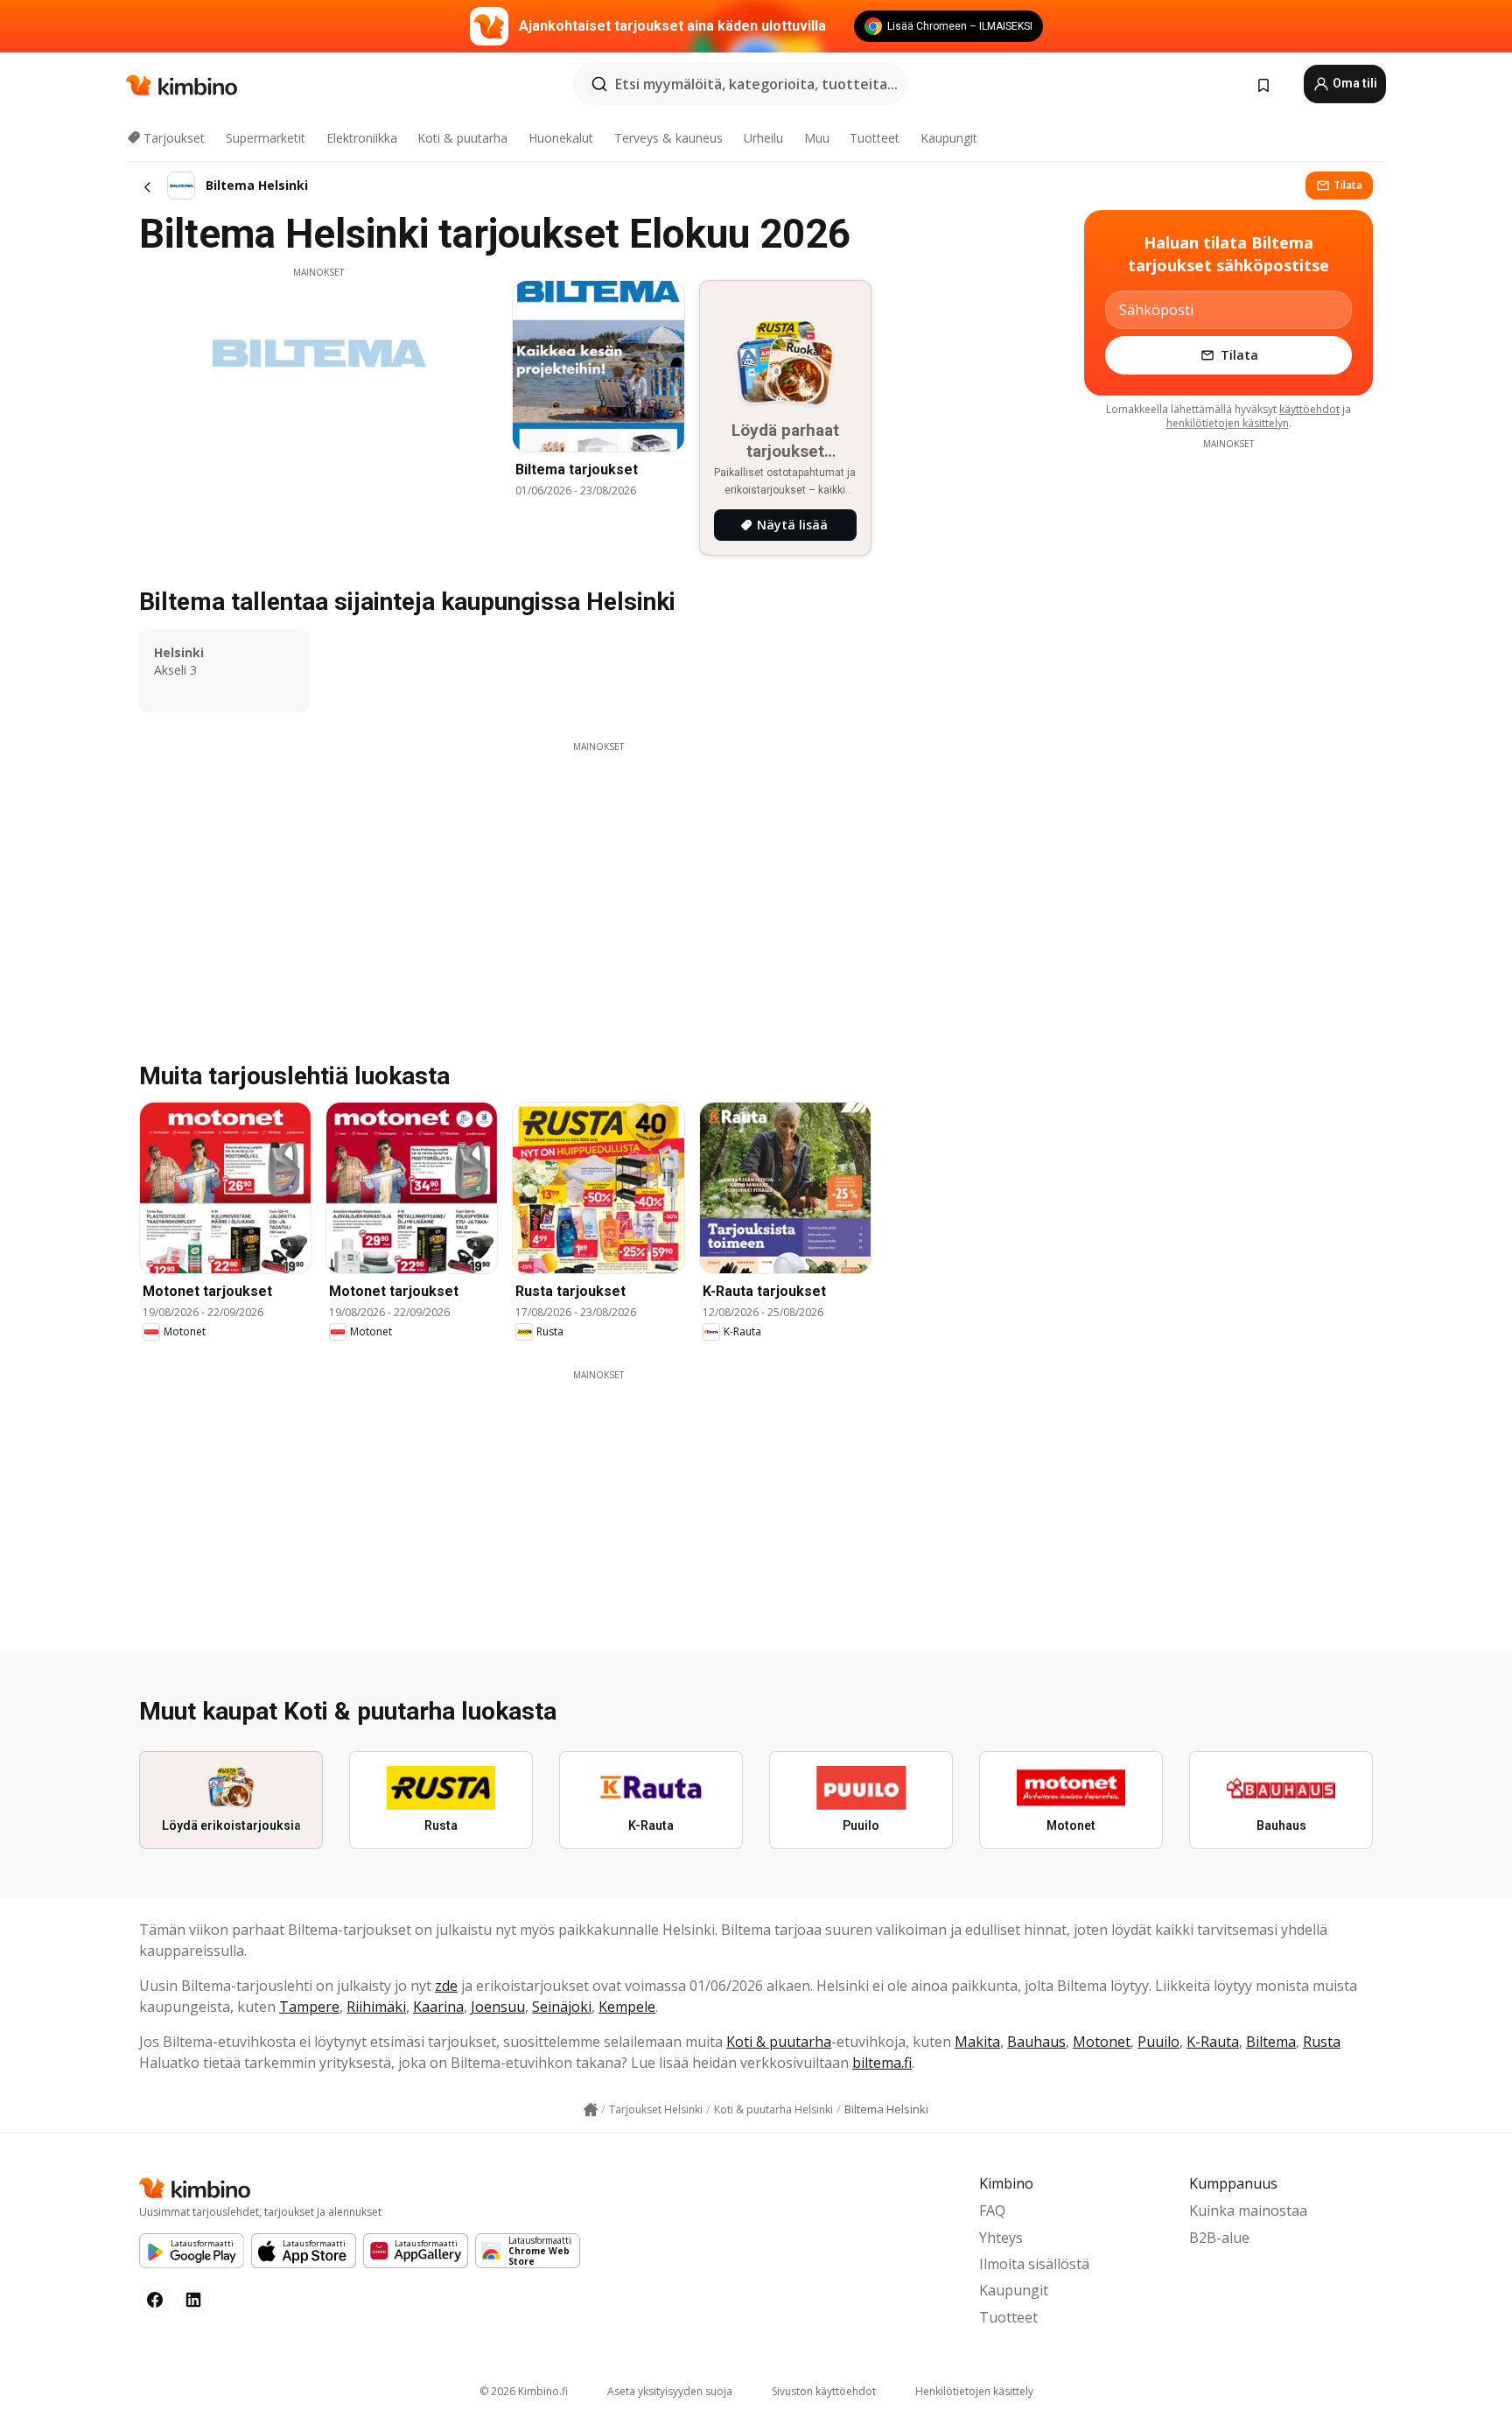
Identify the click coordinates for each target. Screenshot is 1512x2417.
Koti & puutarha (462, 138)
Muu (817, 138)
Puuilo (1158, 2042)
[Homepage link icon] (591, 2110)
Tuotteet (875, 138)
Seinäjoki (562, 2007)
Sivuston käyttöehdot (824, 2391)
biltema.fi (882, 2063)
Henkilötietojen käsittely (974, 2391)
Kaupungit (949, 138)
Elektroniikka (362, 138)
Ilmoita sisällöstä (1034, 2264)
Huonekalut (561, 138)
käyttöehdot (1309, 409)
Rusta (1322, 2042)
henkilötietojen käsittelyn (1228, 423)
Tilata (1348, 185)
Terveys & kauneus (668, 138)
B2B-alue (1219, 2238)
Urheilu (763, 138)
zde (446, 1986)
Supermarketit (266, 138)
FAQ (992, 2210)
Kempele (627, 2007)
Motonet (1102, 2042)
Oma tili (1354, 83)
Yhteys (1001, 2238)
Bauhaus (1036, 2042)
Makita (977, 2042)
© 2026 (524, 2391)
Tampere (309, 2007)
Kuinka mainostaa (1248, 2210)
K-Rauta (1213, 2042)
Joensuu (498, 2007)
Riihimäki (376, 2007)
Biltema (1271, 2042)
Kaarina (438, 2007)
